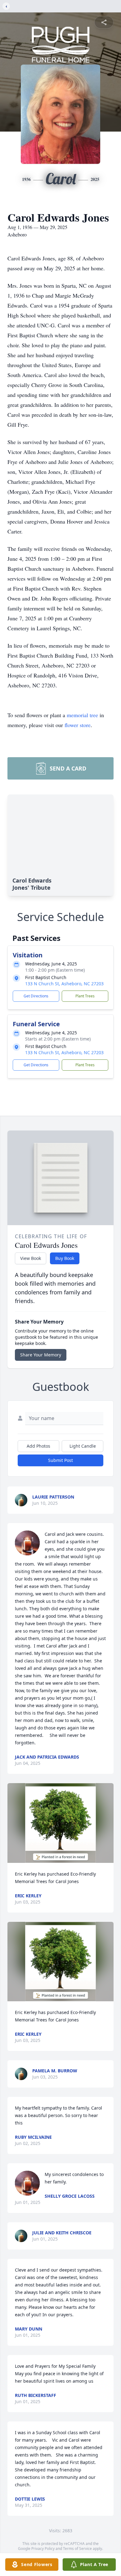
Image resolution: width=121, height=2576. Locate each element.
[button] (61, 1823)
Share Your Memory (41, 1355)
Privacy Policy (43, 2549)
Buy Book (65, 1258)
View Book (31, 1258)
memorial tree (82, 715)
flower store (78, 725)
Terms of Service (77, 2549)
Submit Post (60, 1460)
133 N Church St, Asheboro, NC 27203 (64, 984)
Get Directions (36, 996)
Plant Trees (85, 996)
